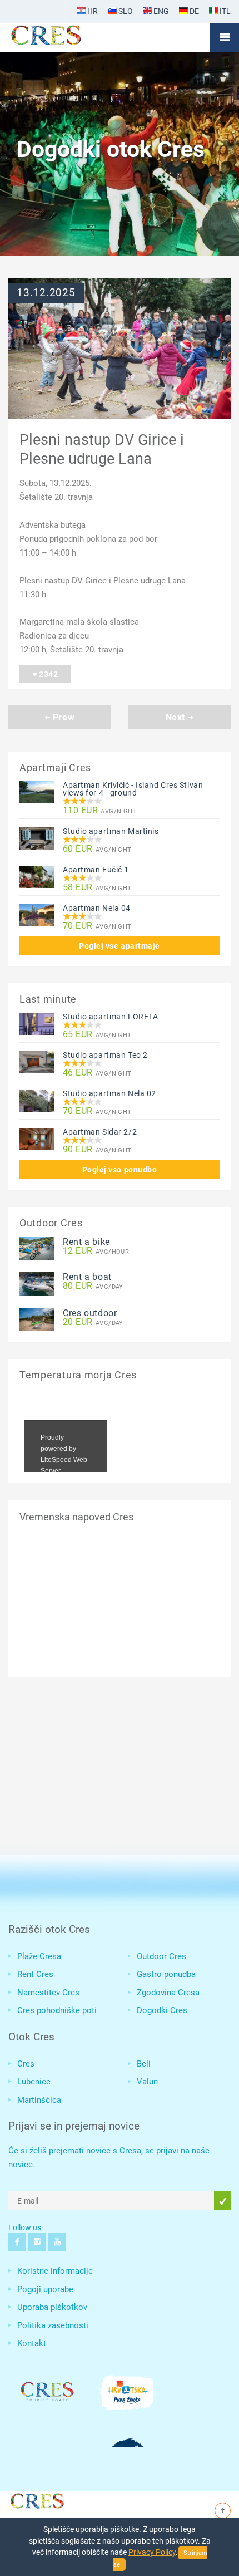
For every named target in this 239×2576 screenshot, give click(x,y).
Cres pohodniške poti (57, 2010)
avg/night (100, 811)
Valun (147, 2082)
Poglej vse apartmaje (120, 946)
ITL (224, 11)
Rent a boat (87, 1277)
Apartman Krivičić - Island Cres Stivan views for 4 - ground (133, 789)
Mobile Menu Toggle (225, 37)
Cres (26, 2064)
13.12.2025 (46, 293)
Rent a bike (86, 1242)
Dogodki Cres (162, 2010)
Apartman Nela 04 (97, 908)
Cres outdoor (90, 1313)
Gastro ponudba (166, 1974)
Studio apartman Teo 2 (105, 1055)
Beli (144, 2064)
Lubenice (34, 2082)
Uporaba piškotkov (52, 2307)
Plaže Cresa (39, 1956)
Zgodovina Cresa (168, 1993)
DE (193, 11)
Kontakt (32, 2343)
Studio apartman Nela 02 (109, 1093)
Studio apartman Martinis (111, 831)
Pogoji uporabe (45, 2289)
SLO (125, 11)
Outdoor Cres (161, 1956)
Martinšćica (39, 2100)
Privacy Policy (152, 2552)
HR (92, 11)
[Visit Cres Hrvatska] (36, 2499)
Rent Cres (35, 1974)
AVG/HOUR (96, 1251)
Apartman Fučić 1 (96, 870)
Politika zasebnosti (53, 2325)
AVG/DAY (93, 1286)
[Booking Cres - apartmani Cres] (64, 37)
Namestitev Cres (48, 1993)
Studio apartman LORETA (110, 1017)
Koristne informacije (55, 2271)
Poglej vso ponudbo (120, 1170)
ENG (160, 11)
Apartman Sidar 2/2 (100, 1132)
